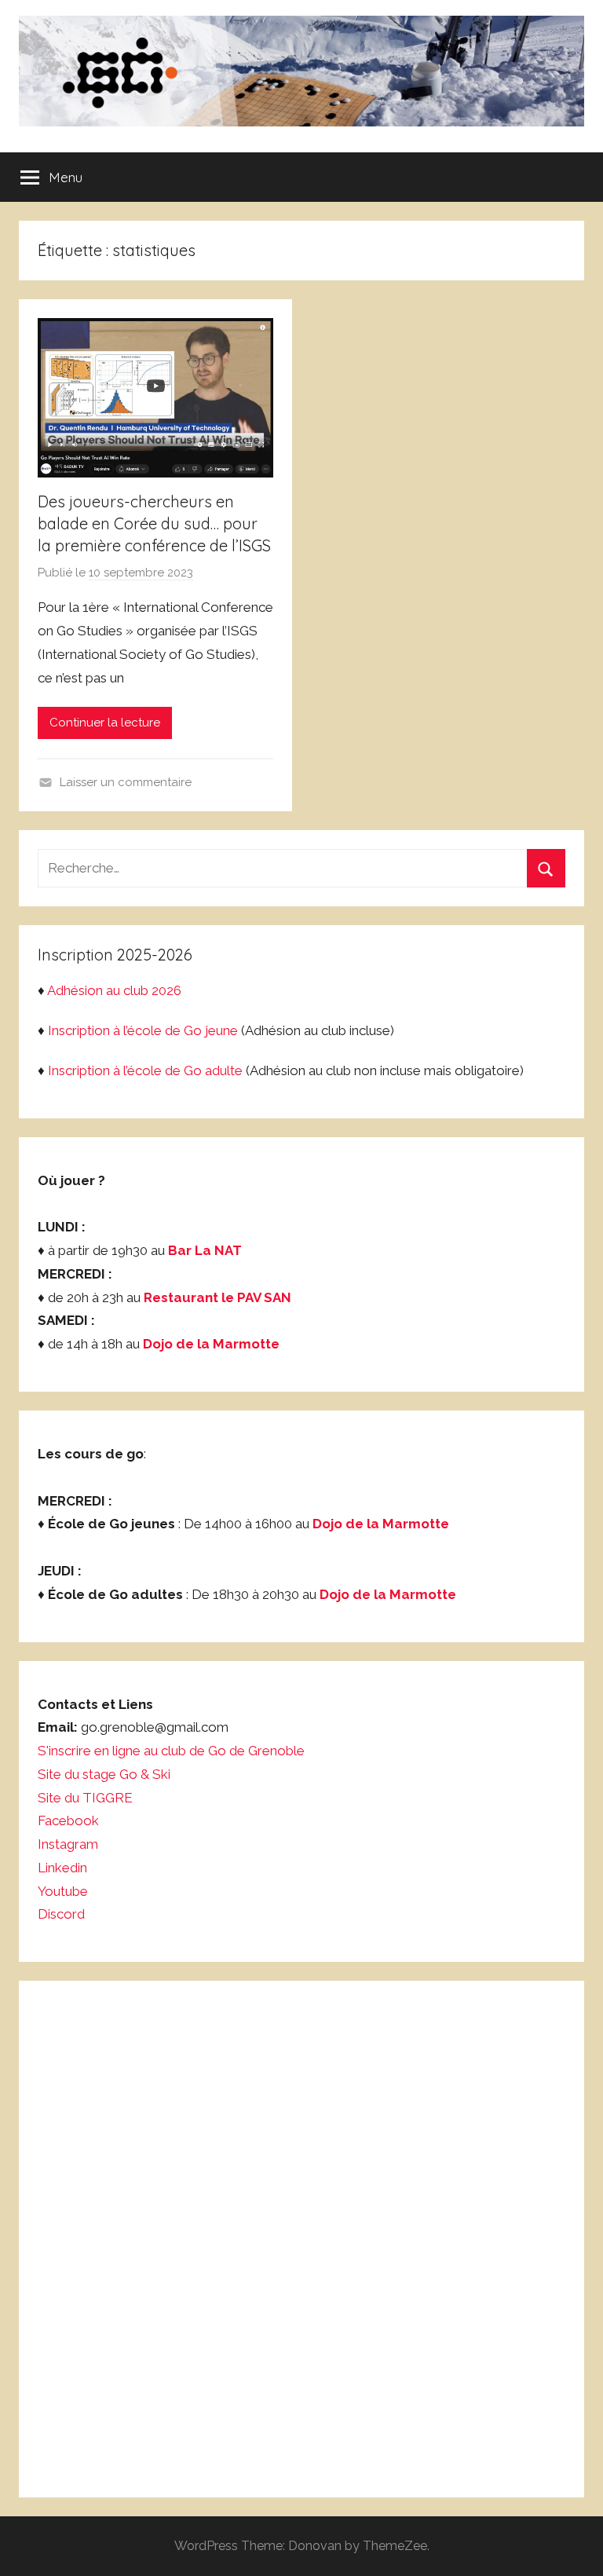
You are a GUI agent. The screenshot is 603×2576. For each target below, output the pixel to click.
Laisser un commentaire (126, 782)
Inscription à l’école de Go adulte (145, 1070)
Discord (61, 1914)
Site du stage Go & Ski (106, 1774)
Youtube (63, 1891)
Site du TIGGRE (85, 1798)
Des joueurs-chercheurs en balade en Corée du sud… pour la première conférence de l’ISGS (154, 523)
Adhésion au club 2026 (114, 990)
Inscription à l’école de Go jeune (143, 1030)
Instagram (68, 1844)
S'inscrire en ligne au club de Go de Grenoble (171, 1751)
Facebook (68, 1820)
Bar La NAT (205, 1250)
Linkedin (62, 1868)
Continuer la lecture (105, 723)
